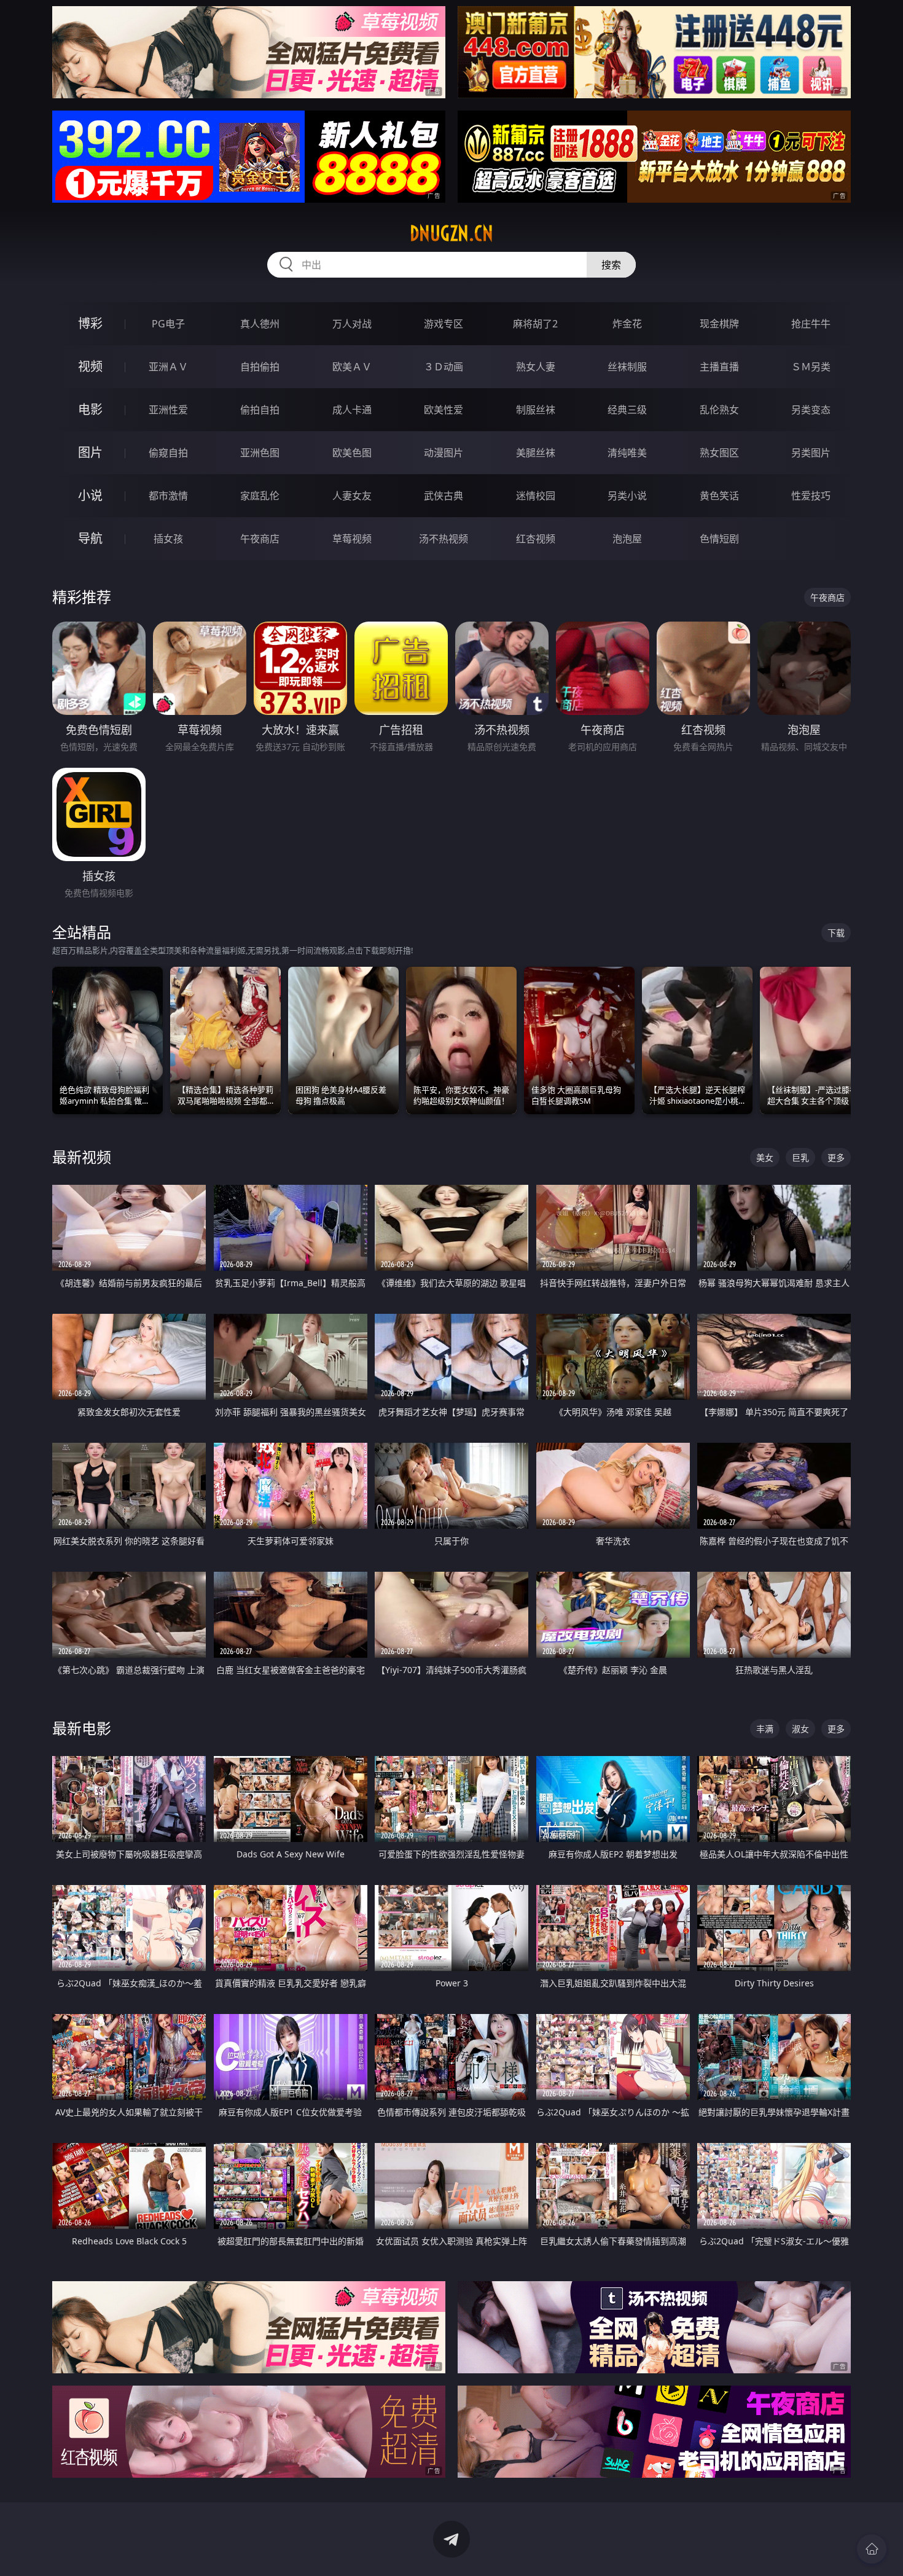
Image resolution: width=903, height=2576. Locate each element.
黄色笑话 (719, 496)
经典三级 (627, 410)
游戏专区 (444, 324)
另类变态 (811, 410)
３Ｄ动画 (444, 367)
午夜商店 (260, 539)
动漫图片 (444, 453)
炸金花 (627, 324)
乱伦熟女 (719, 410)
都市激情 (168, 496)
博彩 (90, 323)
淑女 (800, 1729)
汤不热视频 (444, 539)
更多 (836, 1157)
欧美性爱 (444, 410)
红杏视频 (536, 539)
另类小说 (627, 496)
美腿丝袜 (536, 453)
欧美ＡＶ (352, 367)
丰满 (765, 1729)
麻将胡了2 (535, 324)
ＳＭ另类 (811, 367)
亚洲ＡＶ (168, 367)
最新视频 (82, 1157)
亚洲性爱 (168, 410)
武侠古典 (444, 496)
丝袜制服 (627, 367)
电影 (90, 409)
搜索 (611, 265)
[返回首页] (872, 2549)
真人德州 (260, 324)
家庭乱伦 (260, 496)
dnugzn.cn (451, 233)
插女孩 (168, 539)
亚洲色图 (260, 453)
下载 (836, 933)
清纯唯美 (627, 453)
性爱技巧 (811, 496)
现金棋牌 (719, 324)
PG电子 (168, 324)
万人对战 (352, 324)
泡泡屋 (627, 539)
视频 (90, 366)
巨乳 (800, 1157)
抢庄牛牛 (811, 324)
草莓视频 (352, 539)
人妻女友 (352, 496)
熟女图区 (719, 453)
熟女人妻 (536, 367)
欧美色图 (352, 453)
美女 (765, 1157)
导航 (90, 538)
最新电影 (82, 1728)
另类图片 (811, 453)
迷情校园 (536, 496)
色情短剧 (719, 539)
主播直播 (719, 367)
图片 (90, 452)
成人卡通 (352, 410)
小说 (90, 495)
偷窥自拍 (168, 453)
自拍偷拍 (260, 367)
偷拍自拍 (260, 410)
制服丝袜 (536, 410)
